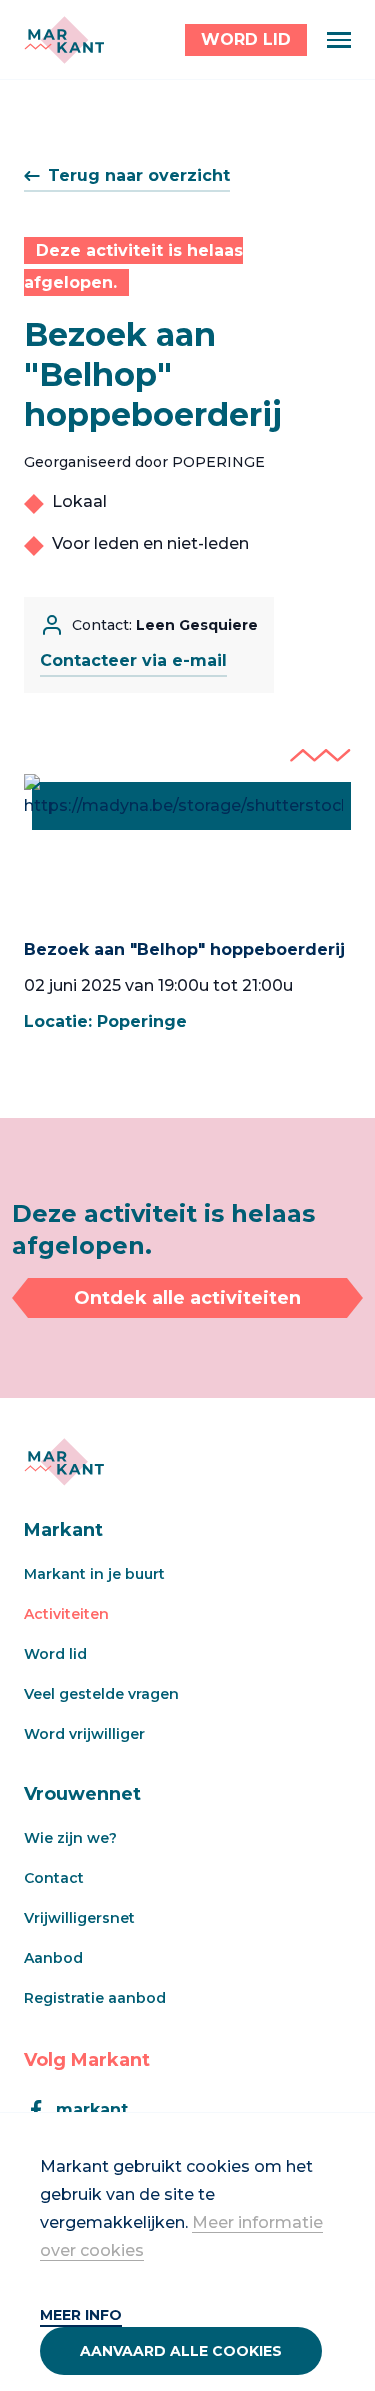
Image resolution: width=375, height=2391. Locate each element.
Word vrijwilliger (84, 1734)
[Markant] (64, 40)
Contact (54, 1878)
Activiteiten (66, 1614)
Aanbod (53, 1958)
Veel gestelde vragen (101, 1694)
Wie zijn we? (70, 1838)
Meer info (81, 2315)
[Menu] (339, 40)
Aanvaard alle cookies (181, 2351)
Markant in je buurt (94, 1574)
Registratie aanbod (95, 1998)
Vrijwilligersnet (79, 1918)
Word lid (55, 1654)
